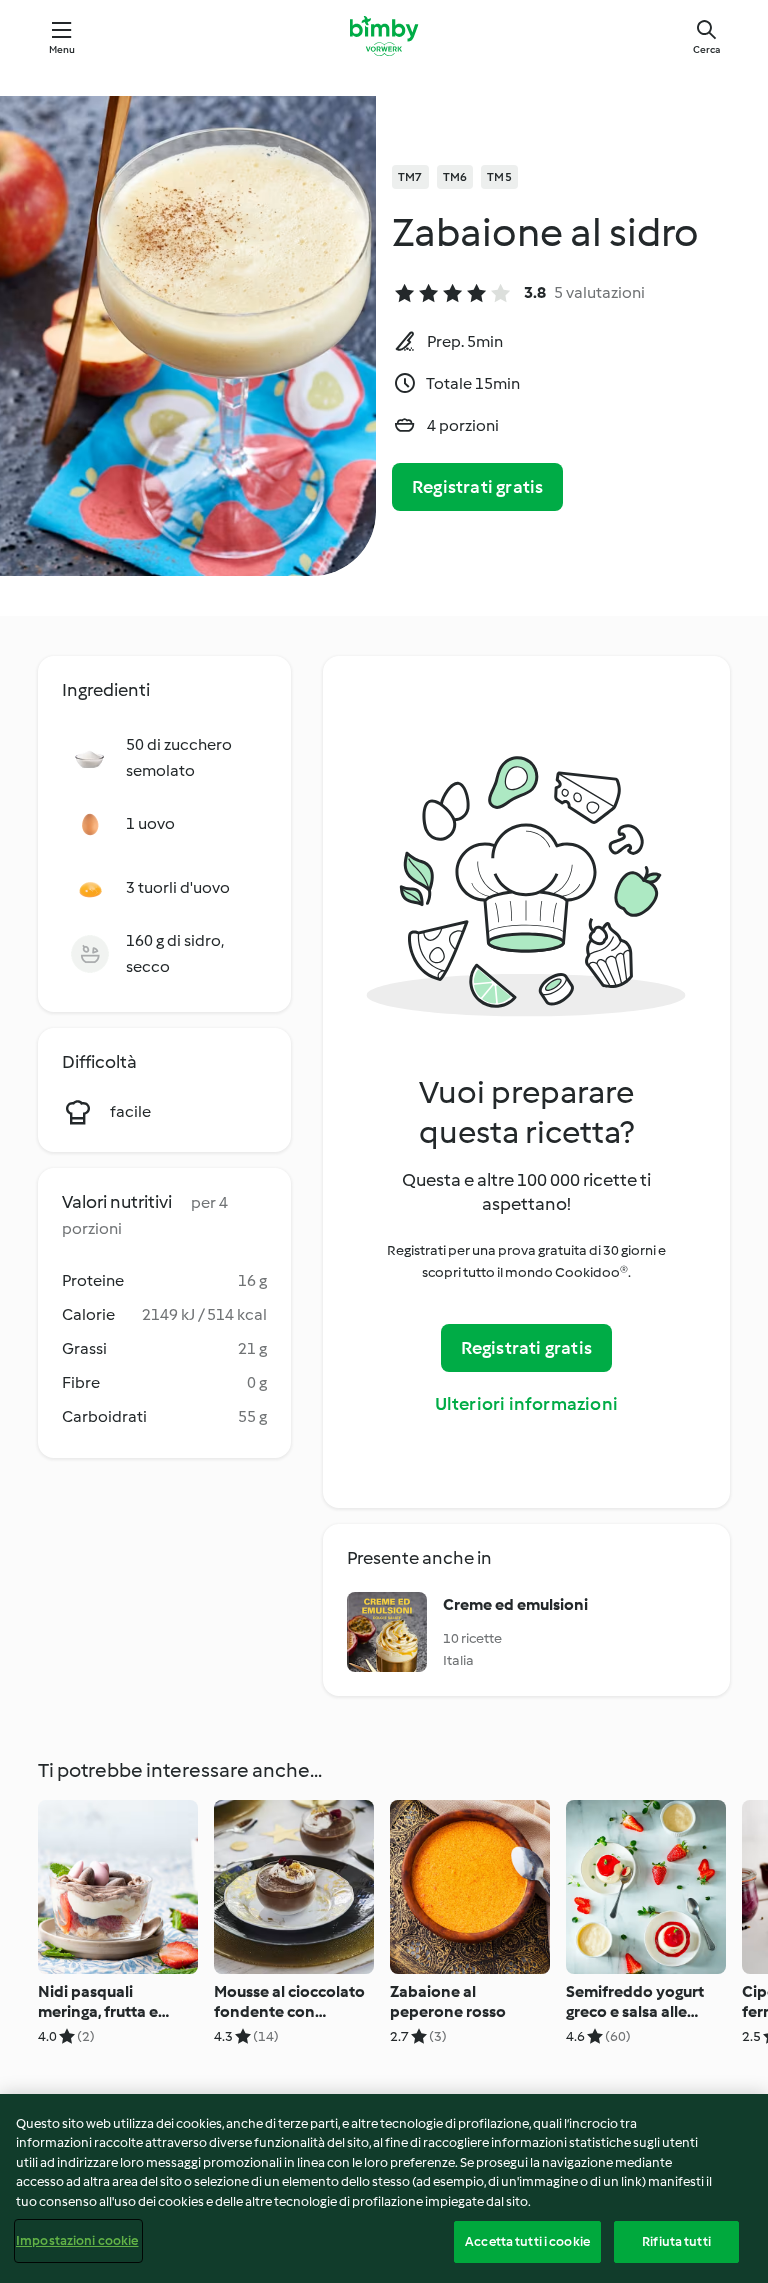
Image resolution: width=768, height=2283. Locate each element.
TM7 (410, 177)
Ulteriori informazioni (526, 1404)
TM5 (499, 177)
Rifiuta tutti (676, 2241)
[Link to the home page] (383, 36)
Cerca (706, 49)
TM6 (455, 177)
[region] (384, 2188)
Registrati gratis (477, 487)
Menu (62, 49)
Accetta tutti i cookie (527, 2241)
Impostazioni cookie (77, 2240)
